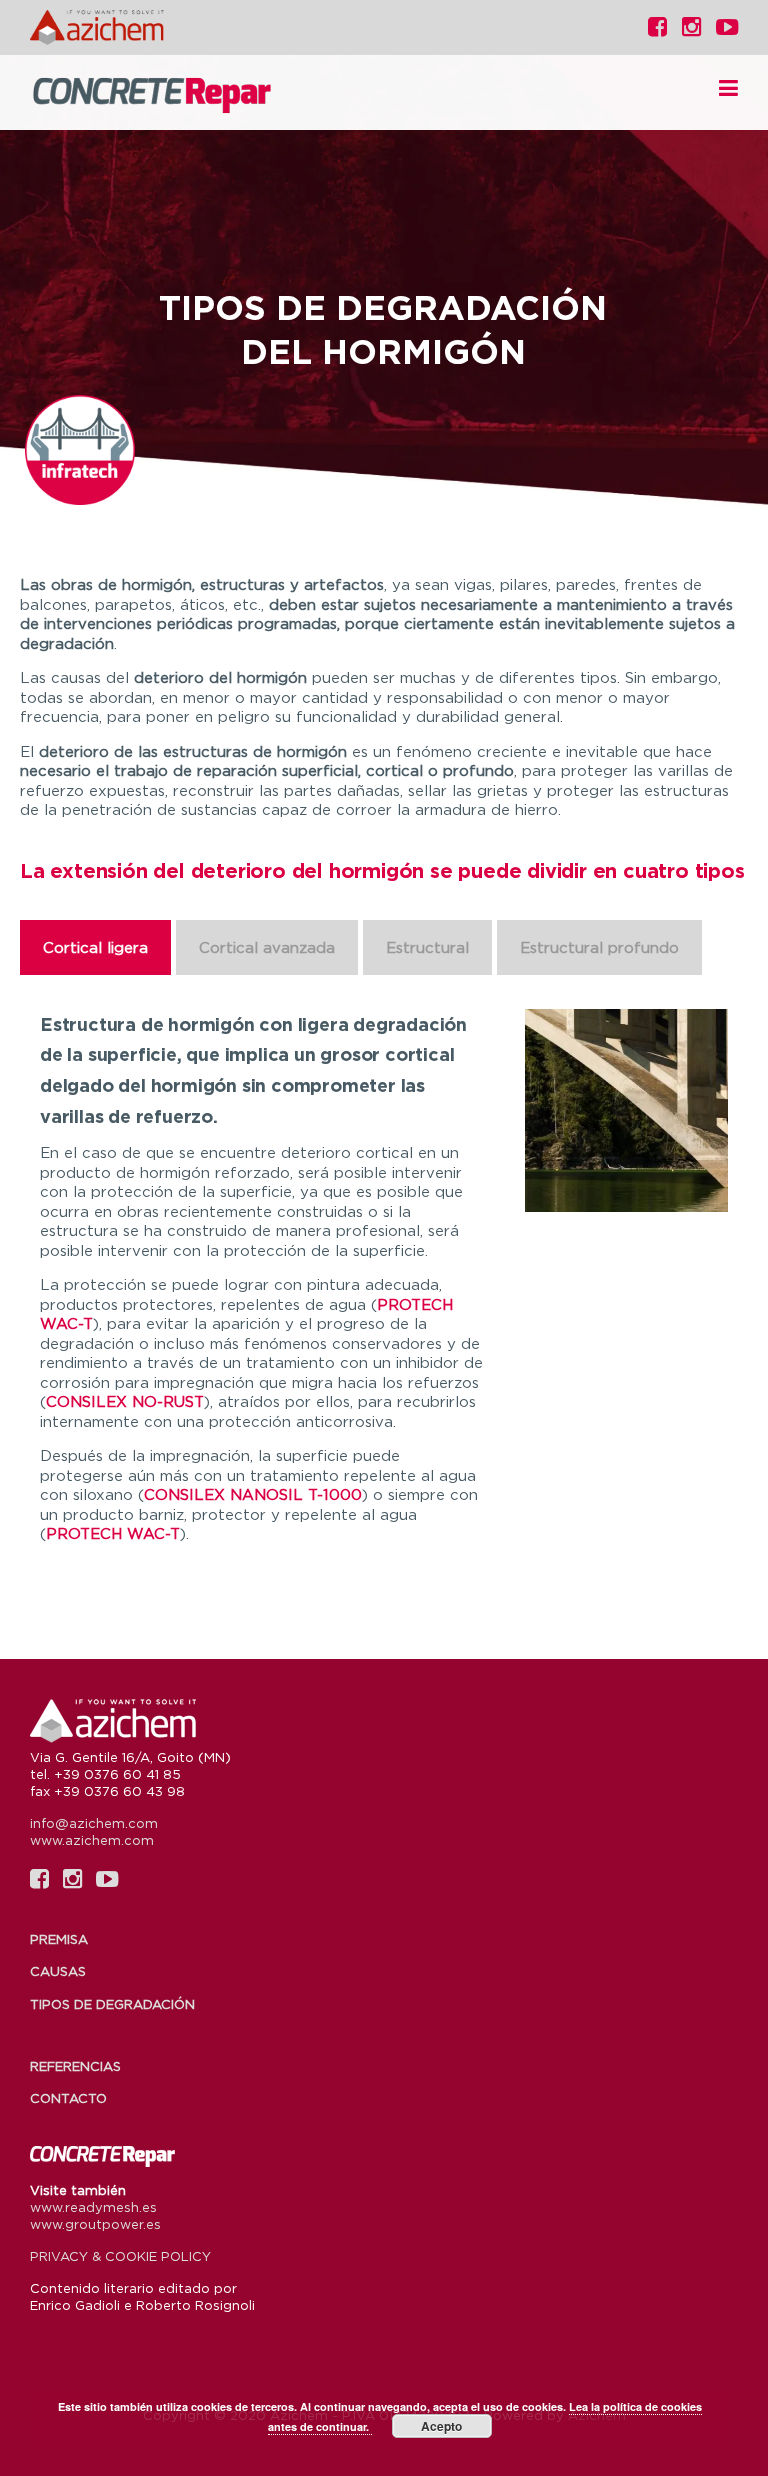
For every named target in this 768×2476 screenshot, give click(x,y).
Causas (58, 1971)
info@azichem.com (94, 1823)
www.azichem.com (92, 1840)
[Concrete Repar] (180, 93)
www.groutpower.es (95, 2224)
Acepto (441, 2426)
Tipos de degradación (112, 2004)
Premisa (59, 1939)
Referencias (75, 2066)
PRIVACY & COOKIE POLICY (120, 2256)
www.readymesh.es (93, 2207)
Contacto (68, 2098)
